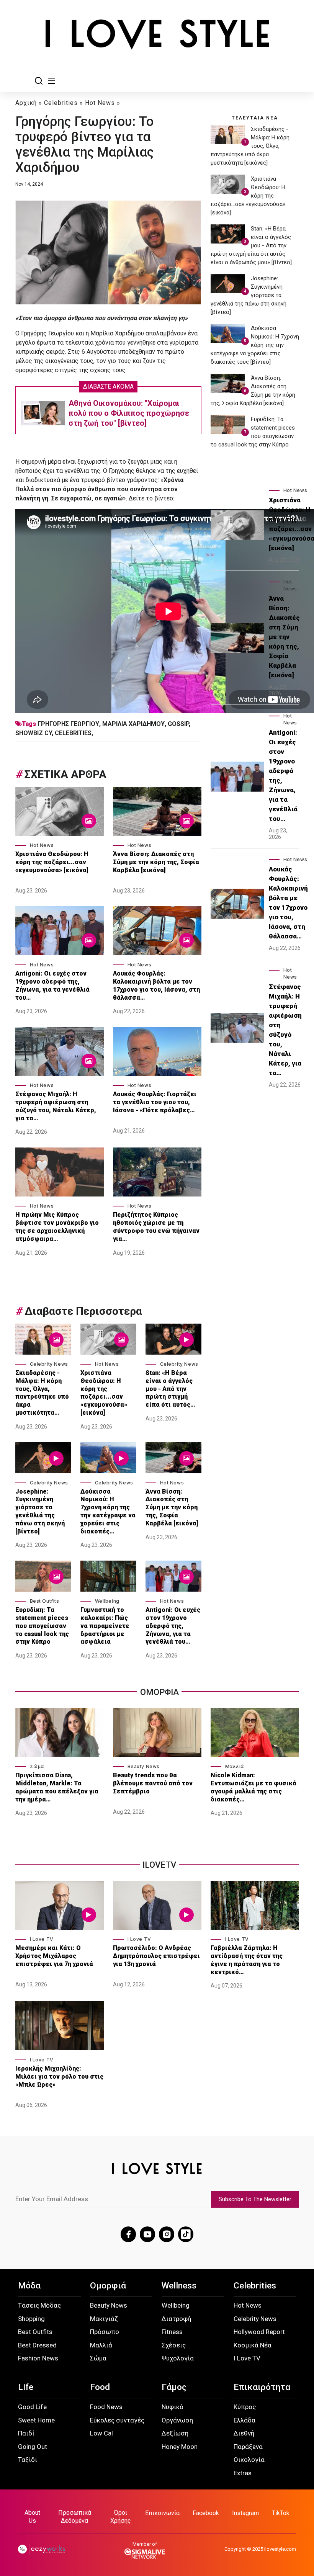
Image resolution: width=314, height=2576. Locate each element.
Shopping (31, 2319)
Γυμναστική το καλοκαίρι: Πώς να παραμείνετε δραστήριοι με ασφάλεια (105, 1626)
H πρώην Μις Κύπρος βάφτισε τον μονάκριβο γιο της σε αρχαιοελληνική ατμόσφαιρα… (57, 1227)
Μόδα (29, 2286)
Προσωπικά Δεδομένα (75, 2517)
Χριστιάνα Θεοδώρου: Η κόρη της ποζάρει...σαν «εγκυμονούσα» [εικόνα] (52, 862)
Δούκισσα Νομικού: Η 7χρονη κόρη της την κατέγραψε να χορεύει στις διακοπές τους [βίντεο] (255, 345)
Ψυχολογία (178, 2358)
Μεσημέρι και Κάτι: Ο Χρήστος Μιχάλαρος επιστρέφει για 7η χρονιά (55, 1956)
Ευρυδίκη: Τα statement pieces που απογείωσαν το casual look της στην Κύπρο (42, 1626)
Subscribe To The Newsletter (255, 2199)
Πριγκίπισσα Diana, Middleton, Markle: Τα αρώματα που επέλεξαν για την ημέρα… (57, 1787)
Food (100, 2387)
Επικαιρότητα (262, 2387)
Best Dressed (37, 2345)
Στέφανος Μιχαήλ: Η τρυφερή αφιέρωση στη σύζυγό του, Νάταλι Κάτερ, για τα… (56, 1106)
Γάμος (174, 2387)
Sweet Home (36, 2420)
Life (26, 2387)
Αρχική (26, 103)
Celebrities (61, 103)
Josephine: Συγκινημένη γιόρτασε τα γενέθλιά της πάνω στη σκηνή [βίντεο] (40, 1511)
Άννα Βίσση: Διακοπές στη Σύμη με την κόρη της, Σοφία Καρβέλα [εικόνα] (156, 862)
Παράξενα (248, 2447)
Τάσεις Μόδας (39, 2305)
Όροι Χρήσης (121, 2517)
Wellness (179, 2286)
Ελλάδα (244, 2420)
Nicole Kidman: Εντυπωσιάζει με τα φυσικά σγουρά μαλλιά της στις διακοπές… (253, 1787)
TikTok (281, 2513)
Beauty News (144, 1766)
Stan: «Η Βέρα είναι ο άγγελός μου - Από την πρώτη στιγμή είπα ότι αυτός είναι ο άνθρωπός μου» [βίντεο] (251, 245)
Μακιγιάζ (104, 2319)
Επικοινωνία (162, 2513)
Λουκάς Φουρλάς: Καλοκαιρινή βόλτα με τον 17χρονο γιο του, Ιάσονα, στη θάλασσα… (156, 985)
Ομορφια (159, 1692)
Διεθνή (244, 2433)
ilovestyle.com (280, 2549)
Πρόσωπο (105, 2332)
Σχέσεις (174, 2345)
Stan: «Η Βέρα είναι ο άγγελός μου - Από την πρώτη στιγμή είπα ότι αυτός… (170, 1389)
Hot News (100, 103)
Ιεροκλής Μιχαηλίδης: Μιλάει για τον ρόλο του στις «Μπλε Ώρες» (59, 2077)
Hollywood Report (259, 2332)
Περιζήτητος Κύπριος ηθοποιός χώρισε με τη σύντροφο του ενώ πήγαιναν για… (156, 1227)
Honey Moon (180, 2447)
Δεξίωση (175, 2433)
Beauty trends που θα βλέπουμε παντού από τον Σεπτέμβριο (153, 1783)
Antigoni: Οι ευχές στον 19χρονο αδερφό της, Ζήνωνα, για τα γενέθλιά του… (52, 985)
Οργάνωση (177, 2420)
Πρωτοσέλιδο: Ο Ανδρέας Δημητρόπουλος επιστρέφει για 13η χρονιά (156, 1956)
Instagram (245, 2513)
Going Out (33, 2447)
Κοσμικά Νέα (253, 2345)
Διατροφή (176, 2319)
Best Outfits (45, 1601)
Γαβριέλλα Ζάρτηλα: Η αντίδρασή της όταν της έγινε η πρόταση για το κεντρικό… (247, 1960)
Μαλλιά (235, 1766)
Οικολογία (249, 2460)
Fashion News (38, 2358)
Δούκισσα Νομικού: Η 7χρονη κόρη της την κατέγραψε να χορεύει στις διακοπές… (108, 1511)
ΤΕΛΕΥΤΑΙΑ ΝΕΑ (255, 118)
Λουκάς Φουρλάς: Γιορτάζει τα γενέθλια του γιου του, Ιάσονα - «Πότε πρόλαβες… (155, 1102)
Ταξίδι (28, 2460)
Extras (243, 2473)
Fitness (172, 2332)
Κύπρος (245, 2407)
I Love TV (42, 1939)
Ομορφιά (108, 2286)
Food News (106, 2407)
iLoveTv (159, 1865)
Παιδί (26, 2433)
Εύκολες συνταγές (117, 2420)
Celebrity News (49, 1364)
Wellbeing (107, 1601)
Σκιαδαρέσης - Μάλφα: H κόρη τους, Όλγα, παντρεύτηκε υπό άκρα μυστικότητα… (42, 1393)
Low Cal (101, 2433)
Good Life (32, 2407)
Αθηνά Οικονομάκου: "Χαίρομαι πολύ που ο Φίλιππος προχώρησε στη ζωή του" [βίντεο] (129, 413)
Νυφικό (173, 2407)
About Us (32, 2517)
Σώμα (37, 1766)
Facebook (206, 2513)
